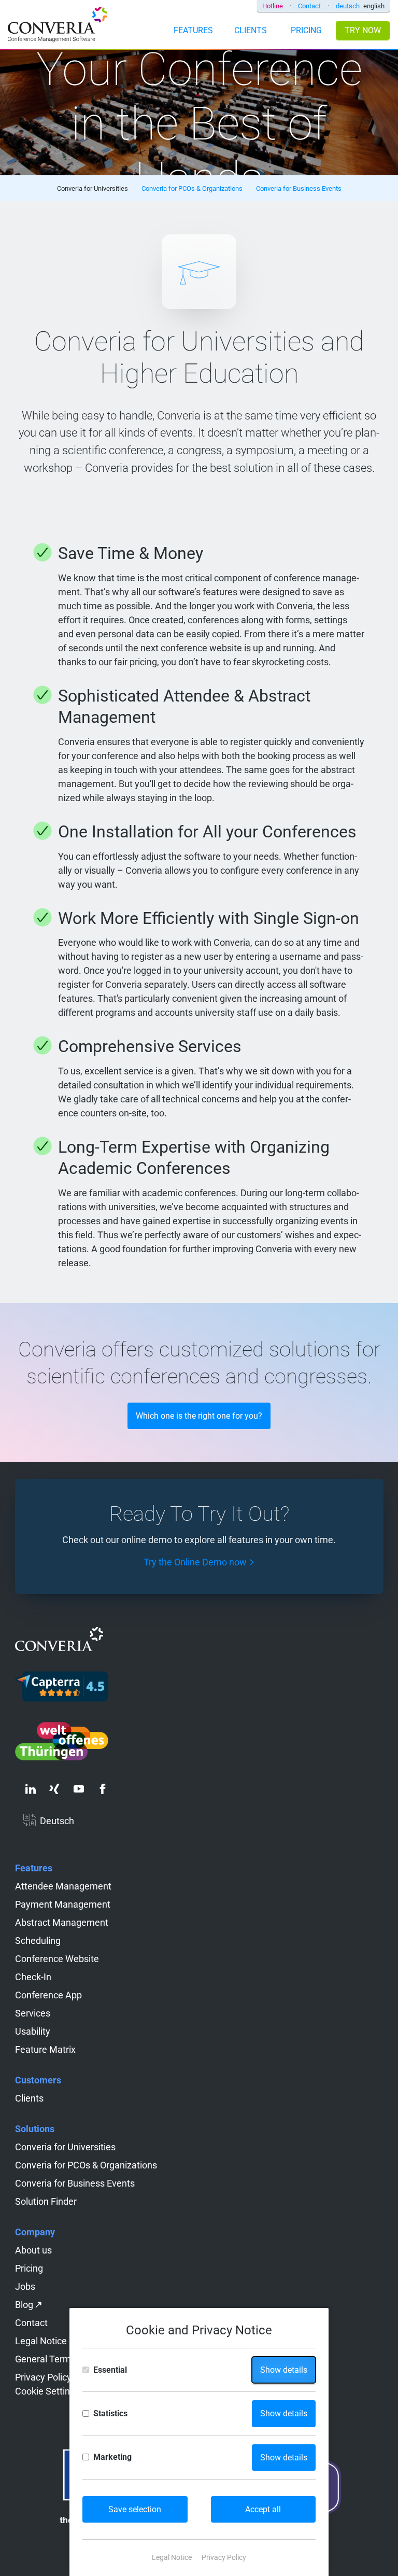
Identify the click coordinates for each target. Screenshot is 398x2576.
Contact (309, 6)
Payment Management (63, 1904)
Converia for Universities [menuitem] (93, 188)
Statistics (110, 2413)
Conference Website (57, 1959)
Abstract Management (62, 1922)
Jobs (25, 2286)
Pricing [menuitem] (306, 30)
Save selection (135, 2509)
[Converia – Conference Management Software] (58, 26)
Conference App (48, 1995)
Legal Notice (41, 2341)
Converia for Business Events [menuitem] (299, 188)
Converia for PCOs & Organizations (86, 2165)
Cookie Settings (47, 2391)
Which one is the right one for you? (199, 1416)
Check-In (33, 1977)
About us (33, 2250)
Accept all (263, 2509)
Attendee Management (63, 1886)
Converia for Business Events (75, 2183)
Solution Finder (46, 2201)
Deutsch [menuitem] (57, 1821)
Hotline (273, 6)
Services (33, 2013)
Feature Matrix (45, 2049)
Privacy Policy (43, 2377)
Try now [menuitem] (363, 30)
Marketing (112, 2457)
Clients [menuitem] (251, 30)
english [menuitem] (374, 6)
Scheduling (38, 1941)
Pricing (29, 2268)
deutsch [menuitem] (348, 6)
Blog (24, 2305)
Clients (29, 2098)
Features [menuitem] (193, 30)
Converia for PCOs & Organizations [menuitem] (192, 188)
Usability (33, 2031)
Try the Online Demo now (195, 1562)
